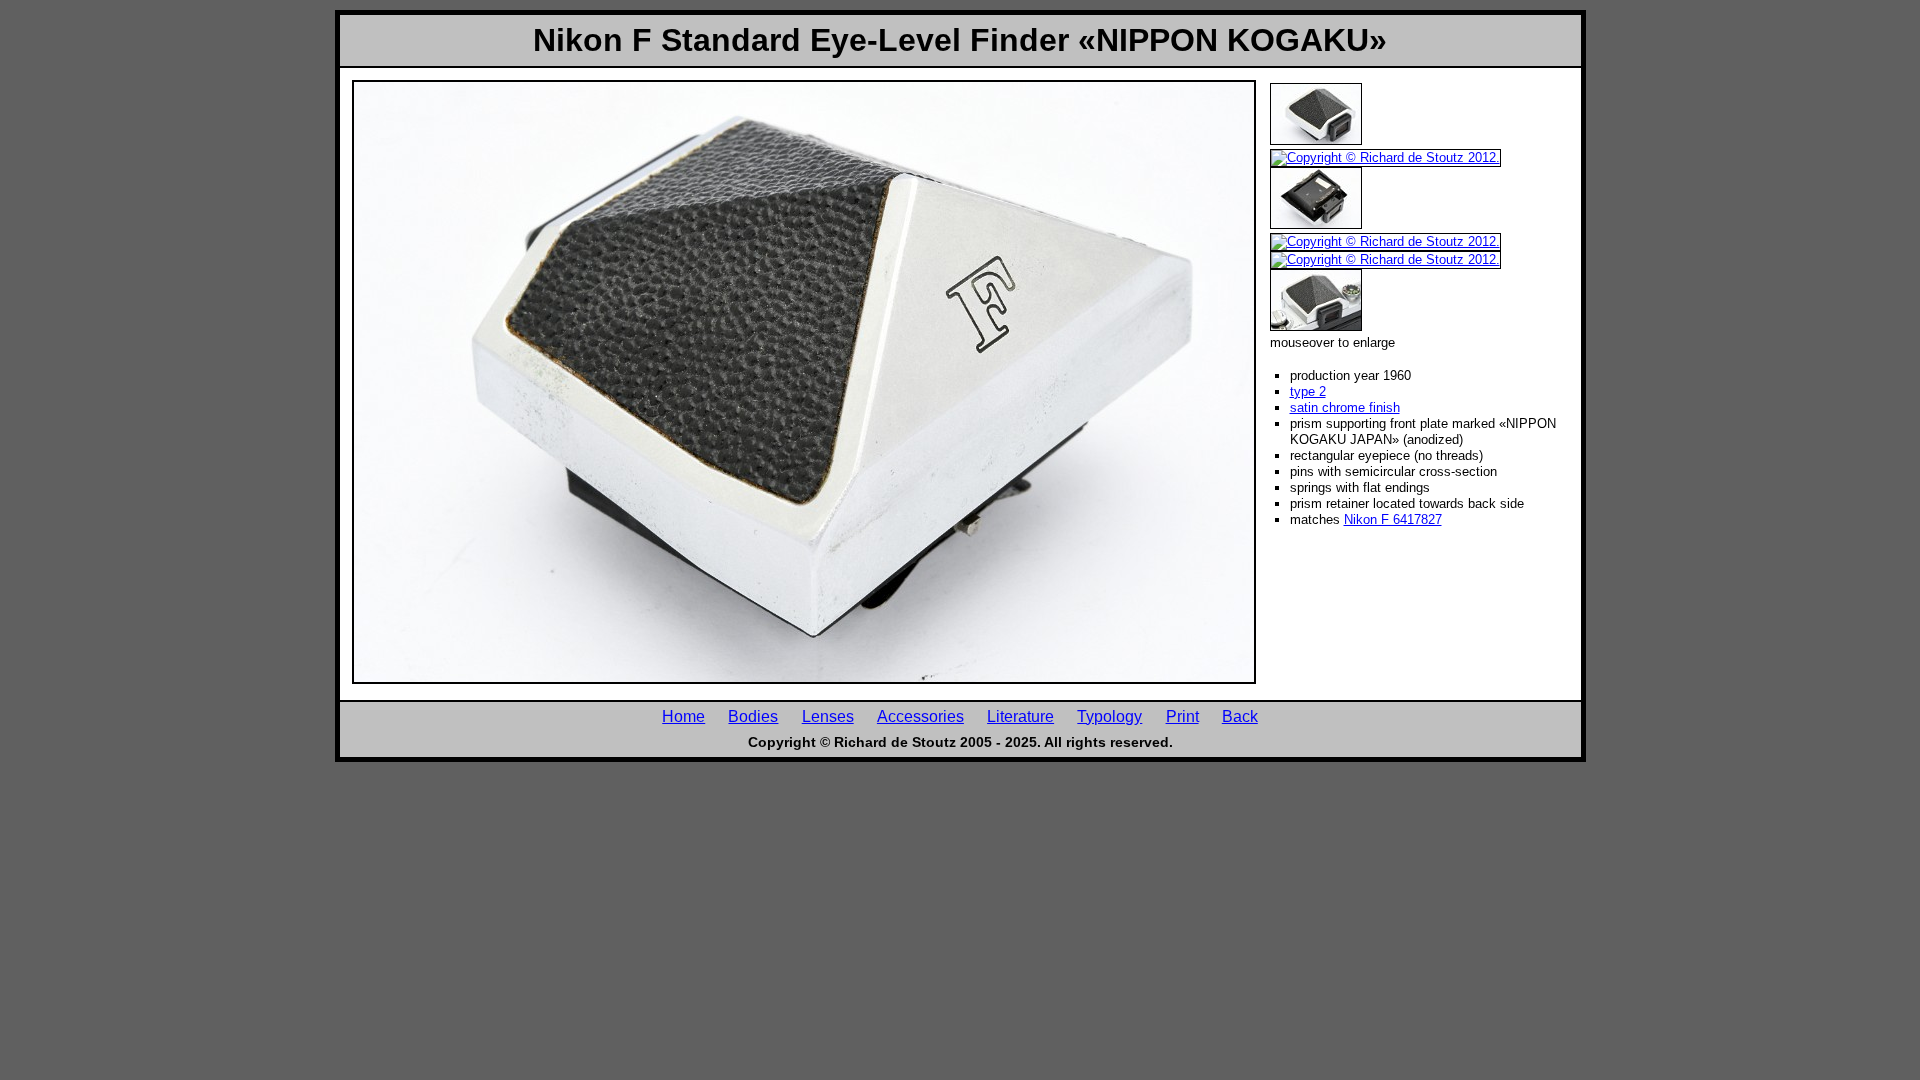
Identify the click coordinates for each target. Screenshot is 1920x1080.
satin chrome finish (1345, 407)
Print (1182, 716)
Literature (1020, 716)
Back (1240, 716)
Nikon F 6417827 (1393, 519)
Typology (1109, 716)
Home (683, 716)
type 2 (1308, 391)
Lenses (828, 716)
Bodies (753, 716)
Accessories (920, 716)
